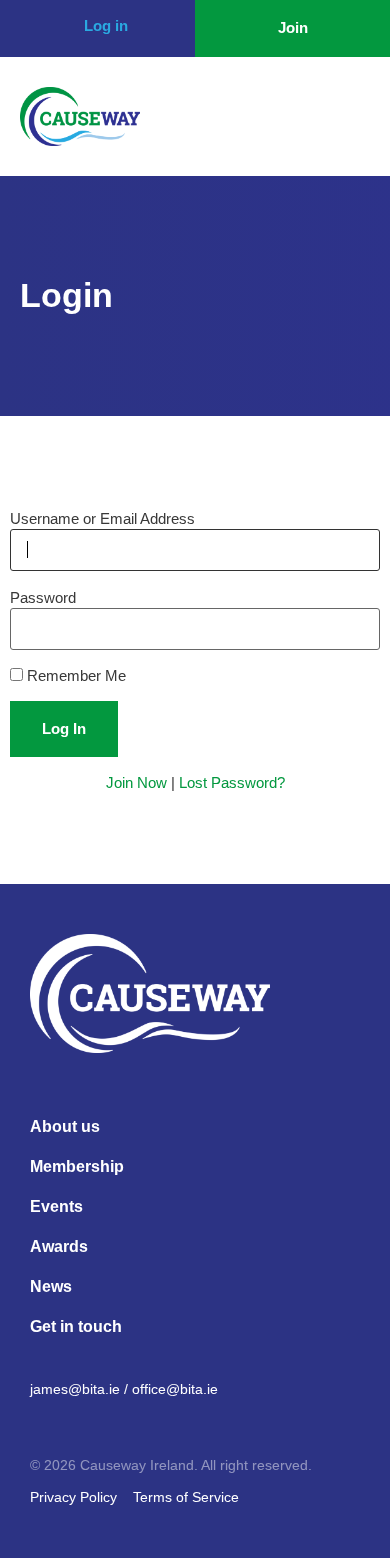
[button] (348, 116)
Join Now (136, 782)
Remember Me (74, 675)
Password (43, 597)
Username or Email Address (102, 518)
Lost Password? (232, 782)
